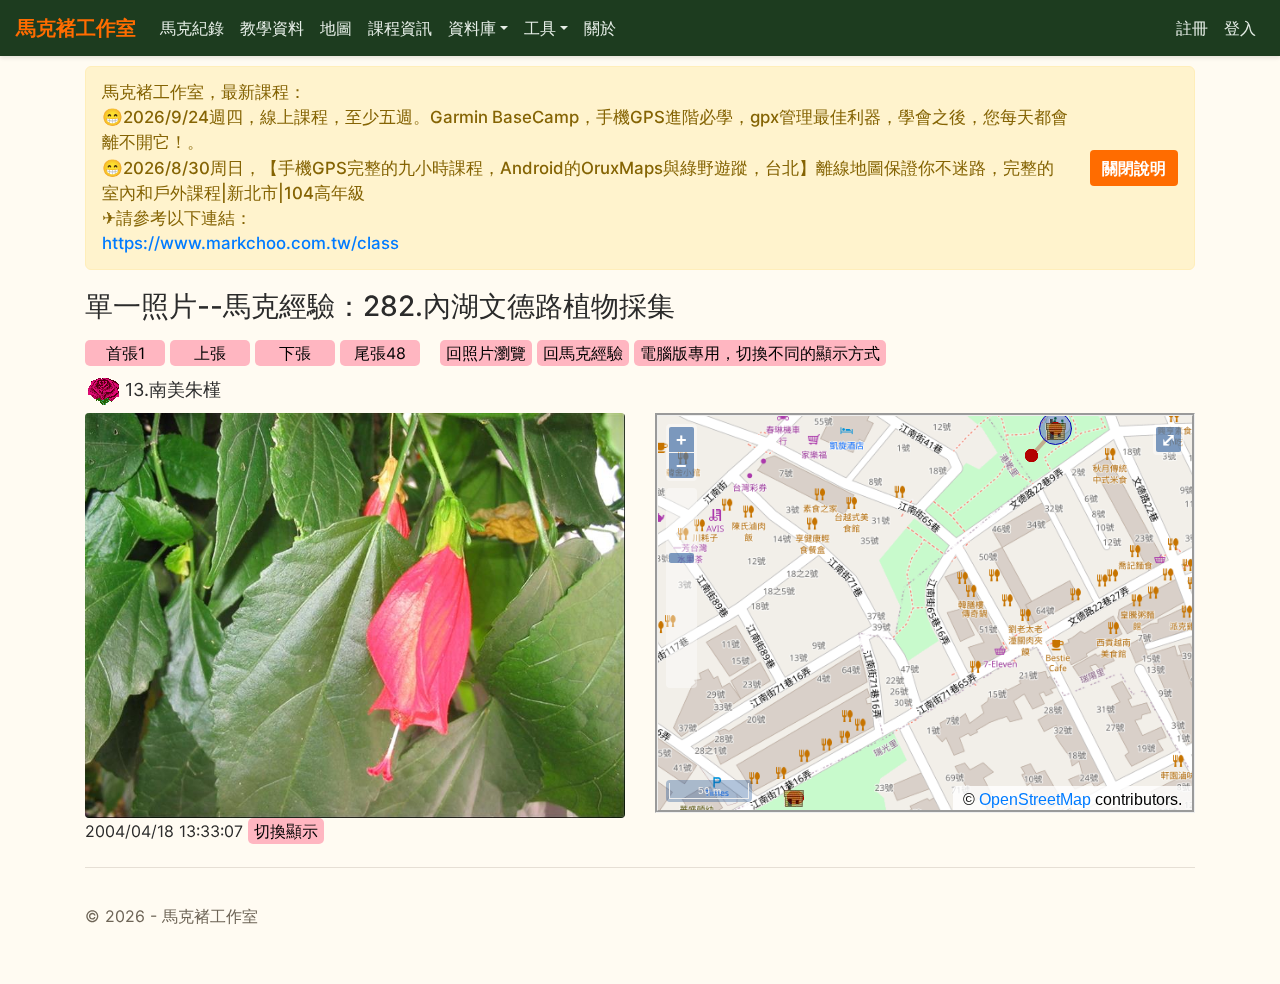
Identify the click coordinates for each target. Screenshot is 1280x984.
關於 (600, 28)
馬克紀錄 (192, 28)
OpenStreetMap (1035, 799)
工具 (540, 28)
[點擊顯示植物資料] (103, 391)
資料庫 (472, 28)
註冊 (1192, 28)
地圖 (336, 28)
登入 (1240, 28)
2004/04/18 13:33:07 (164, 831)
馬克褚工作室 (76, 28)
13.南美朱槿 (173, 389)
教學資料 (272, 28)
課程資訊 (400, 28)
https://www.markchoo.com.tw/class (250, 243)
